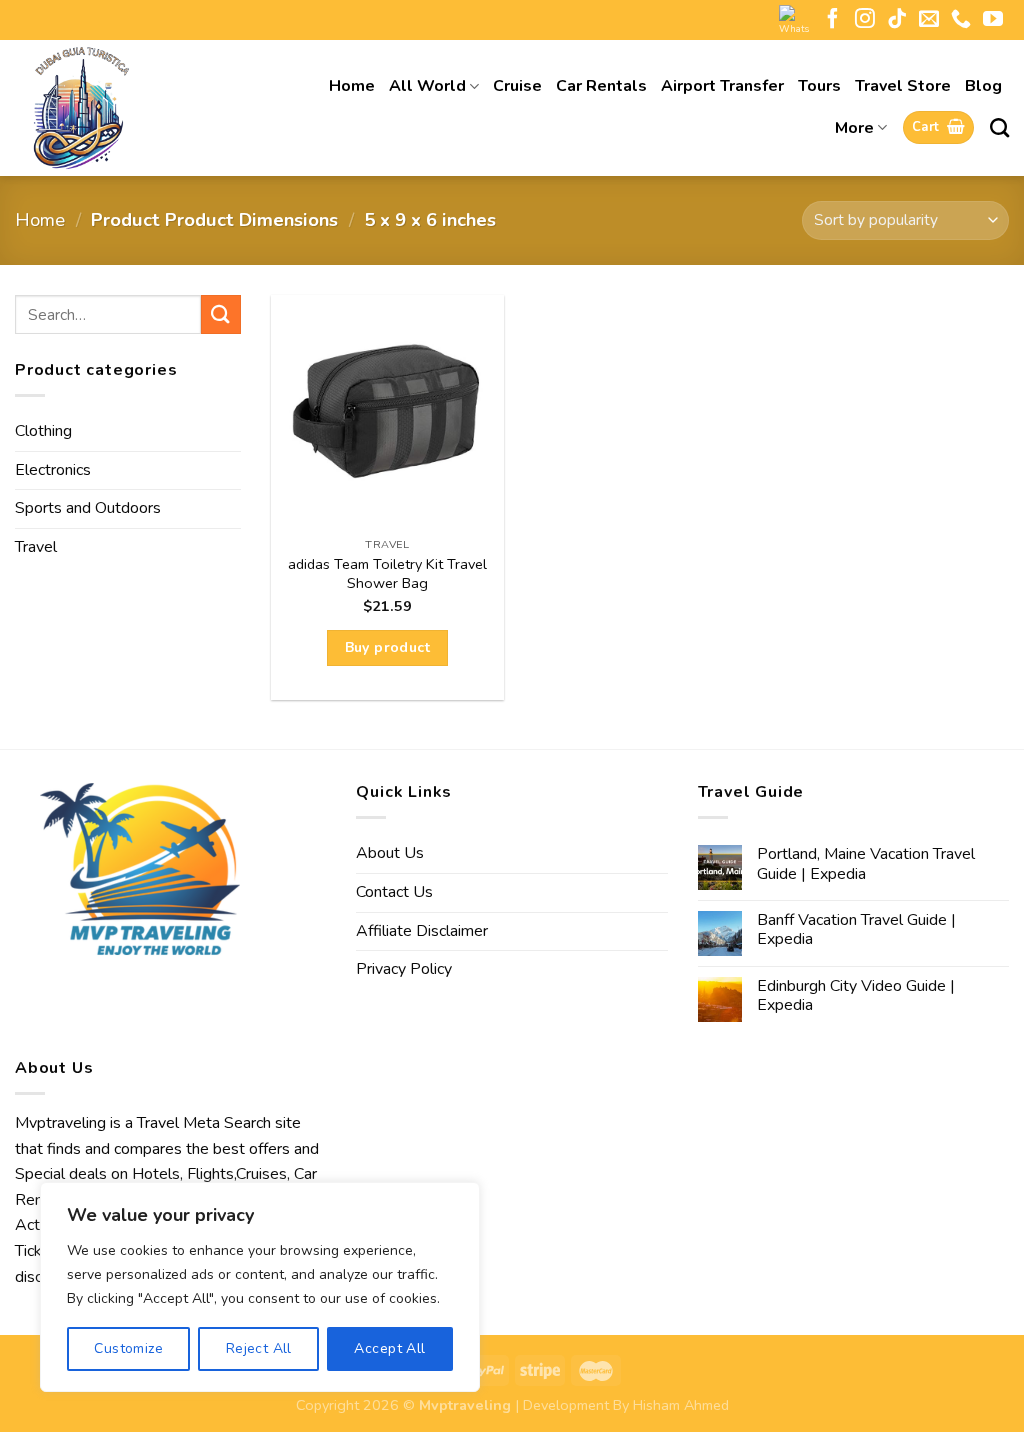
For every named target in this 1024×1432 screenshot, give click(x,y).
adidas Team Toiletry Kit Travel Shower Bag (387, 573)
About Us (390, 853)
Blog (983, 86)
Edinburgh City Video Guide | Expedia (856, 996)
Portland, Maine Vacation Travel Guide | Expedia (866, 864)
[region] (260, 1287)
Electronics (53, 470)
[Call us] (961, 20)
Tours (819, 86)
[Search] (999, 127)
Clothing (43, 431)
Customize (128, 1348)
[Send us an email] (929, 20)
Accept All (389, 1348)
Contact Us (394, 892)
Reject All (259, 1348)
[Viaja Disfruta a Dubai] (130, 108)
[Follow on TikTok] (897, 20)
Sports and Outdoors (88, 508)
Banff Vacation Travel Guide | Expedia (856, 930)
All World (427, 86)
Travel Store (903, 86)
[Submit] (221, 314)
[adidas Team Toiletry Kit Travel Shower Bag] (387, 411)
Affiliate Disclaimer (422, 931)
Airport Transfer (722, 86)
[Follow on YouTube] (993, 20)
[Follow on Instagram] (865, 20)
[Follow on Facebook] (833, 20)
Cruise (517, 86)
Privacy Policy (404, 969)
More (854, 128)
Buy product (388, 647)
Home (352, 86)
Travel (36, 547)
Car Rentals (601, 86)
